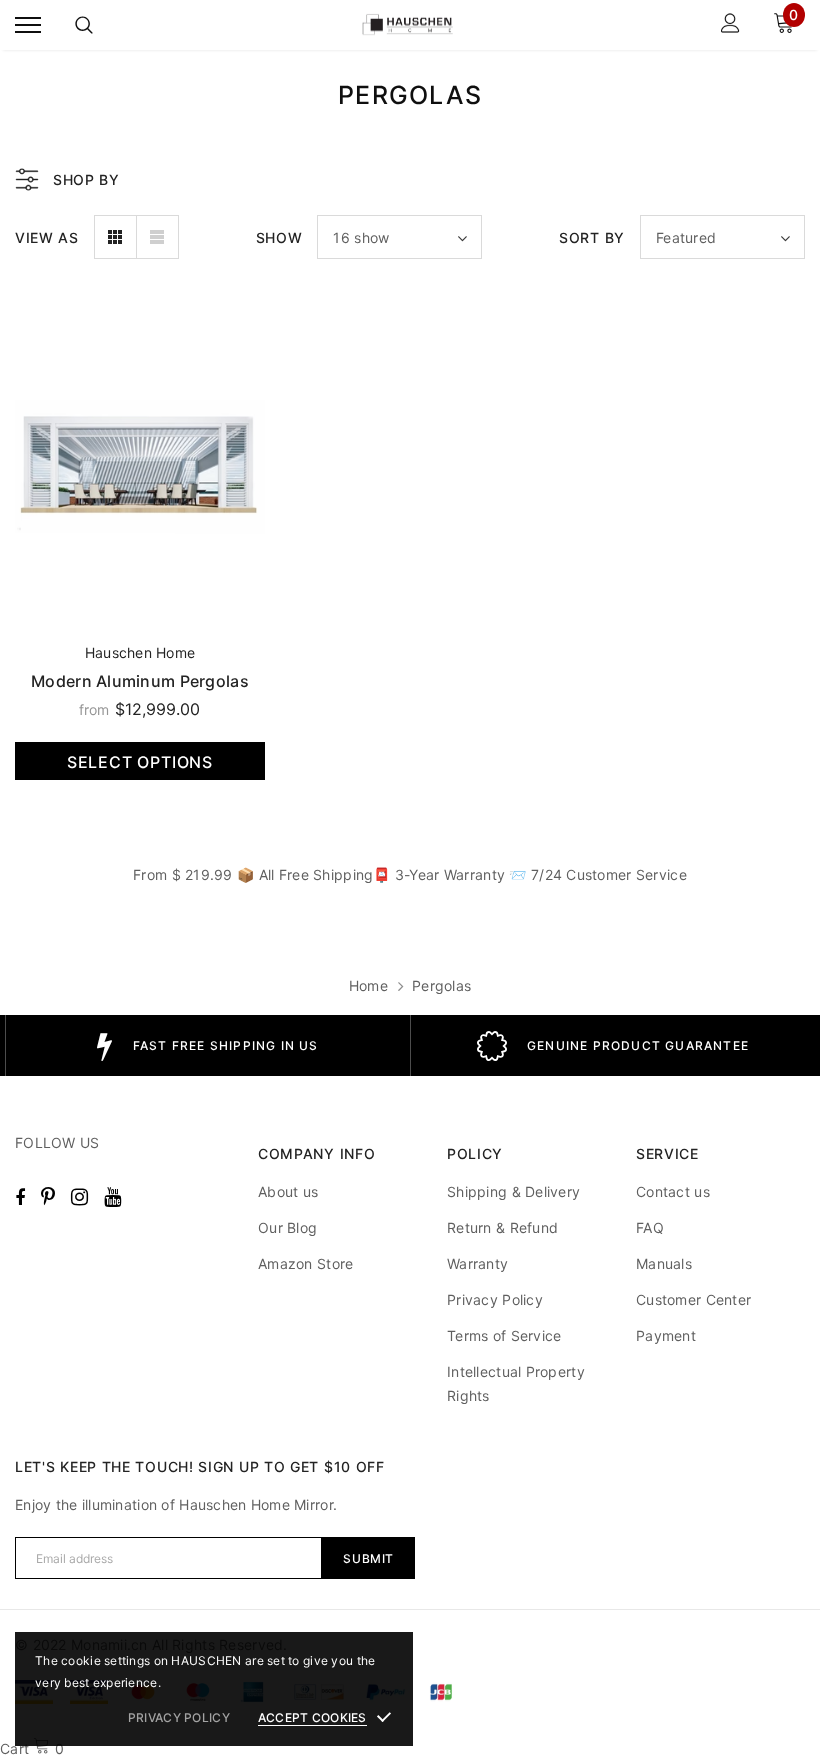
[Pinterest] (48, 1197)
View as (47, 237)
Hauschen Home (140, 652)
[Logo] (407, 25)
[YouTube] (112, 1197)
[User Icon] (730, 25)
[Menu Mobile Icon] (28, 25)
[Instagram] (79, 1197)
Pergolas (441, 985)
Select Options (140, 762)
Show (279, 237)
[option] (207, 1045)
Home (368, 985)
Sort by (592, 237)
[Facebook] (20, 1197)
